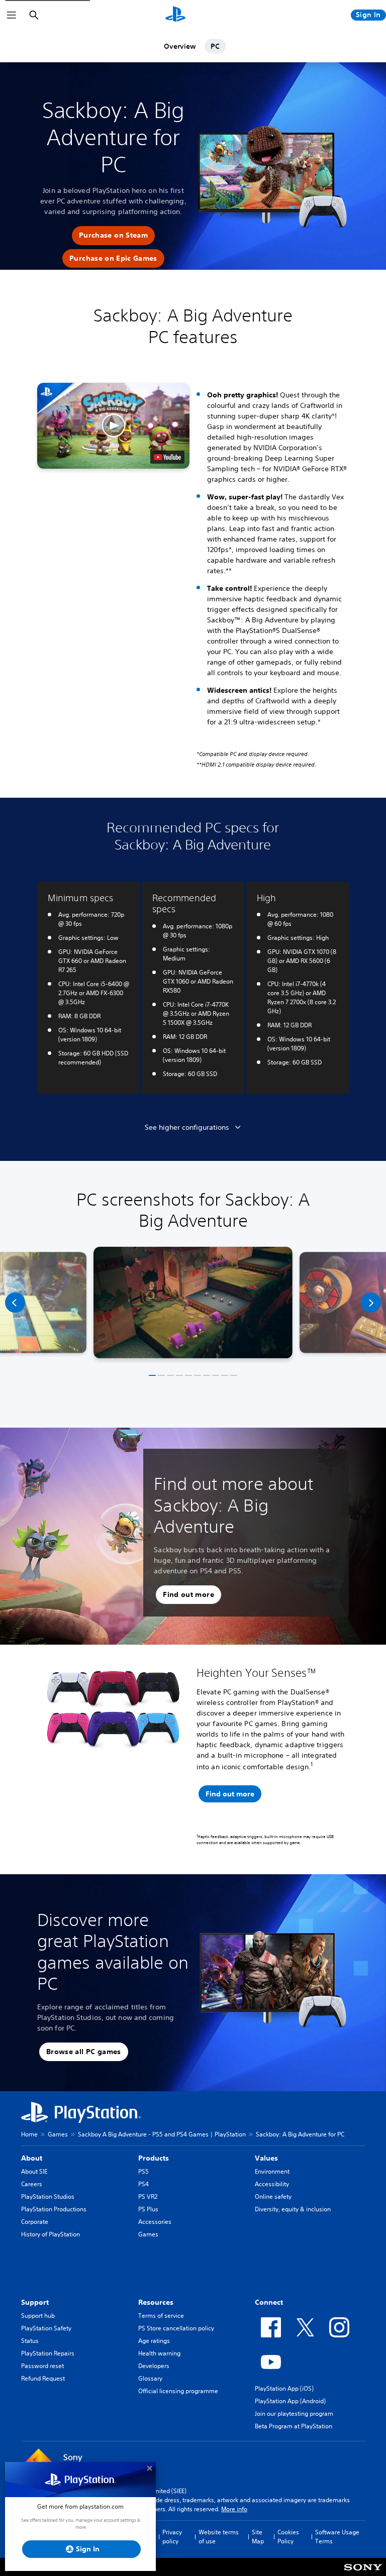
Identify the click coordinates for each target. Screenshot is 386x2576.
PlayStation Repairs (48, 2353)
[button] (113, 236)
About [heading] (32, 2158)
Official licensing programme (178, 2391)
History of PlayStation (51, 2234)
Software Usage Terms (337, 2537)
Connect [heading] (269, 2302)
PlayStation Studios (48, 2196)
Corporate (35, 2222)
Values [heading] (266, 2158)
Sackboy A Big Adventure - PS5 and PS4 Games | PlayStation (162, 2134)
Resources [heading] (156, 2302)
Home (29, 2134)
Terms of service (161, 2316)
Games (58, 2134)
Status (30, 2341)
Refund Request (43, 2378)
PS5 (143, 2171)
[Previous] (15, 1303)
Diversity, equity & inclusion (293, 2209)
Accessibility (272, 2184)
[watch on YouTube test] (167, 457)
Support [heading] (35, 2302)
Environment (272, 2171)
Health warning (159, 2353)
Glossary (150, 2378)
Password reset (42, 2366)
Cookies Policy (288, 2537)
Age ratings (154, 2341)
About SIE (34, 2171)
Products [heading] (154, 2158)
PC (215, 46)
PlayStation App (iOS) (284, 2388)
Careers (32, 2184)
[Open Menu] (12, 15)
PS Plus (148, 2209)
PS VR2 (148, 2196)
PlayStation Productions (54, 2209)
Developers (154, 2366)
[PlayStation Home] (175, 15)
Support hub (38, 2316)
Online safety (273, 2196)
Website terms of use (219, 2537)
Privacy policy (172, 2537)
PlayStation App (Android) (290, 2401)
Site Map (258, 2537)
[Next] (371, 1303)
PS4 (143, 2184)
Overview (180, 46)
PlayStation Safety (46, 2328)
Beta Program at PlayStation (294, 2426)
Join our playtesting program (294, 2413)
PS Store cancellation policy (176, 2328)
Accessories (155, 2222)
